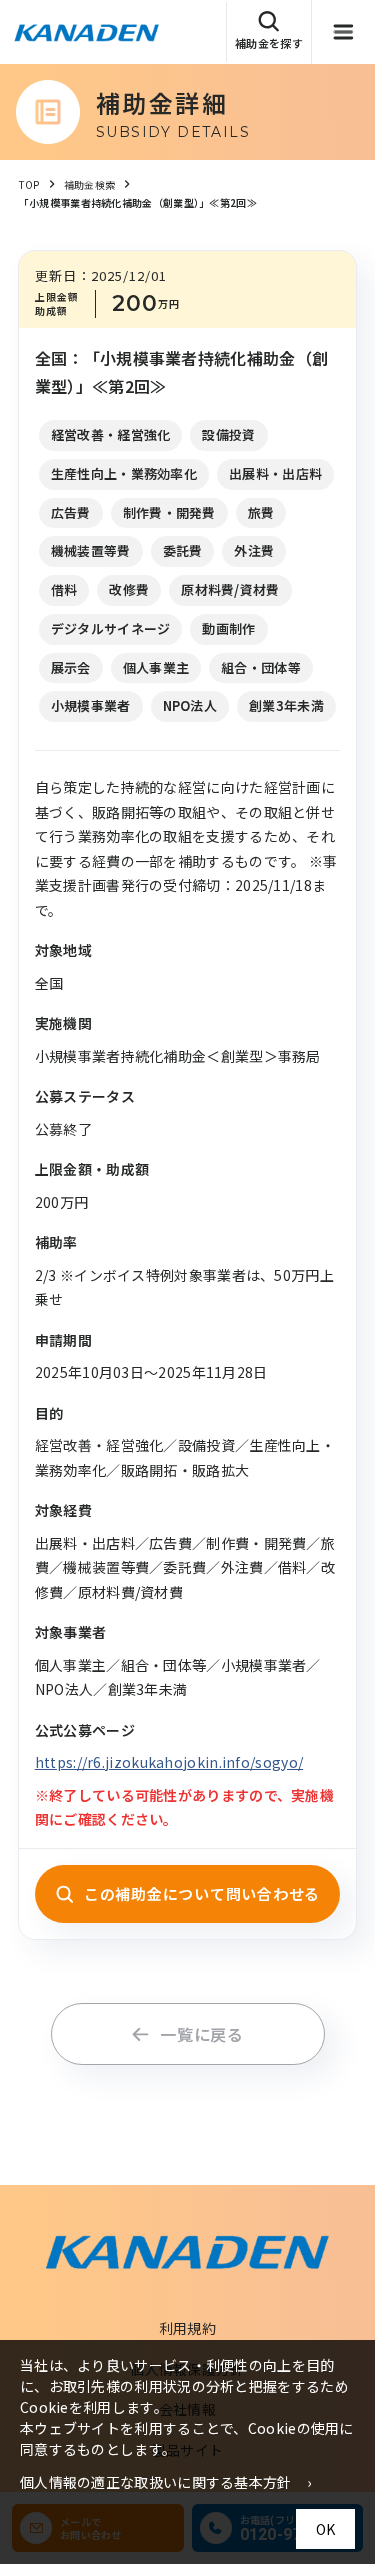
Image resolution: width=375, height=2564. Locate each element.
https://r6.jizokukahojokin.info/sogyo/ (169, 1762)
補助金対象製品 (309, 92)
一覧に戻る (202, 2034)
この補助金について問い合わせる (202, 1893)
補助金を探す (269, 43)
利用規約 (187, 2328)
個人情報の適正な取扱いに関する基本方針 (156, 2482)
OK (325, 2529)
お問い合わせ (302, 150)
